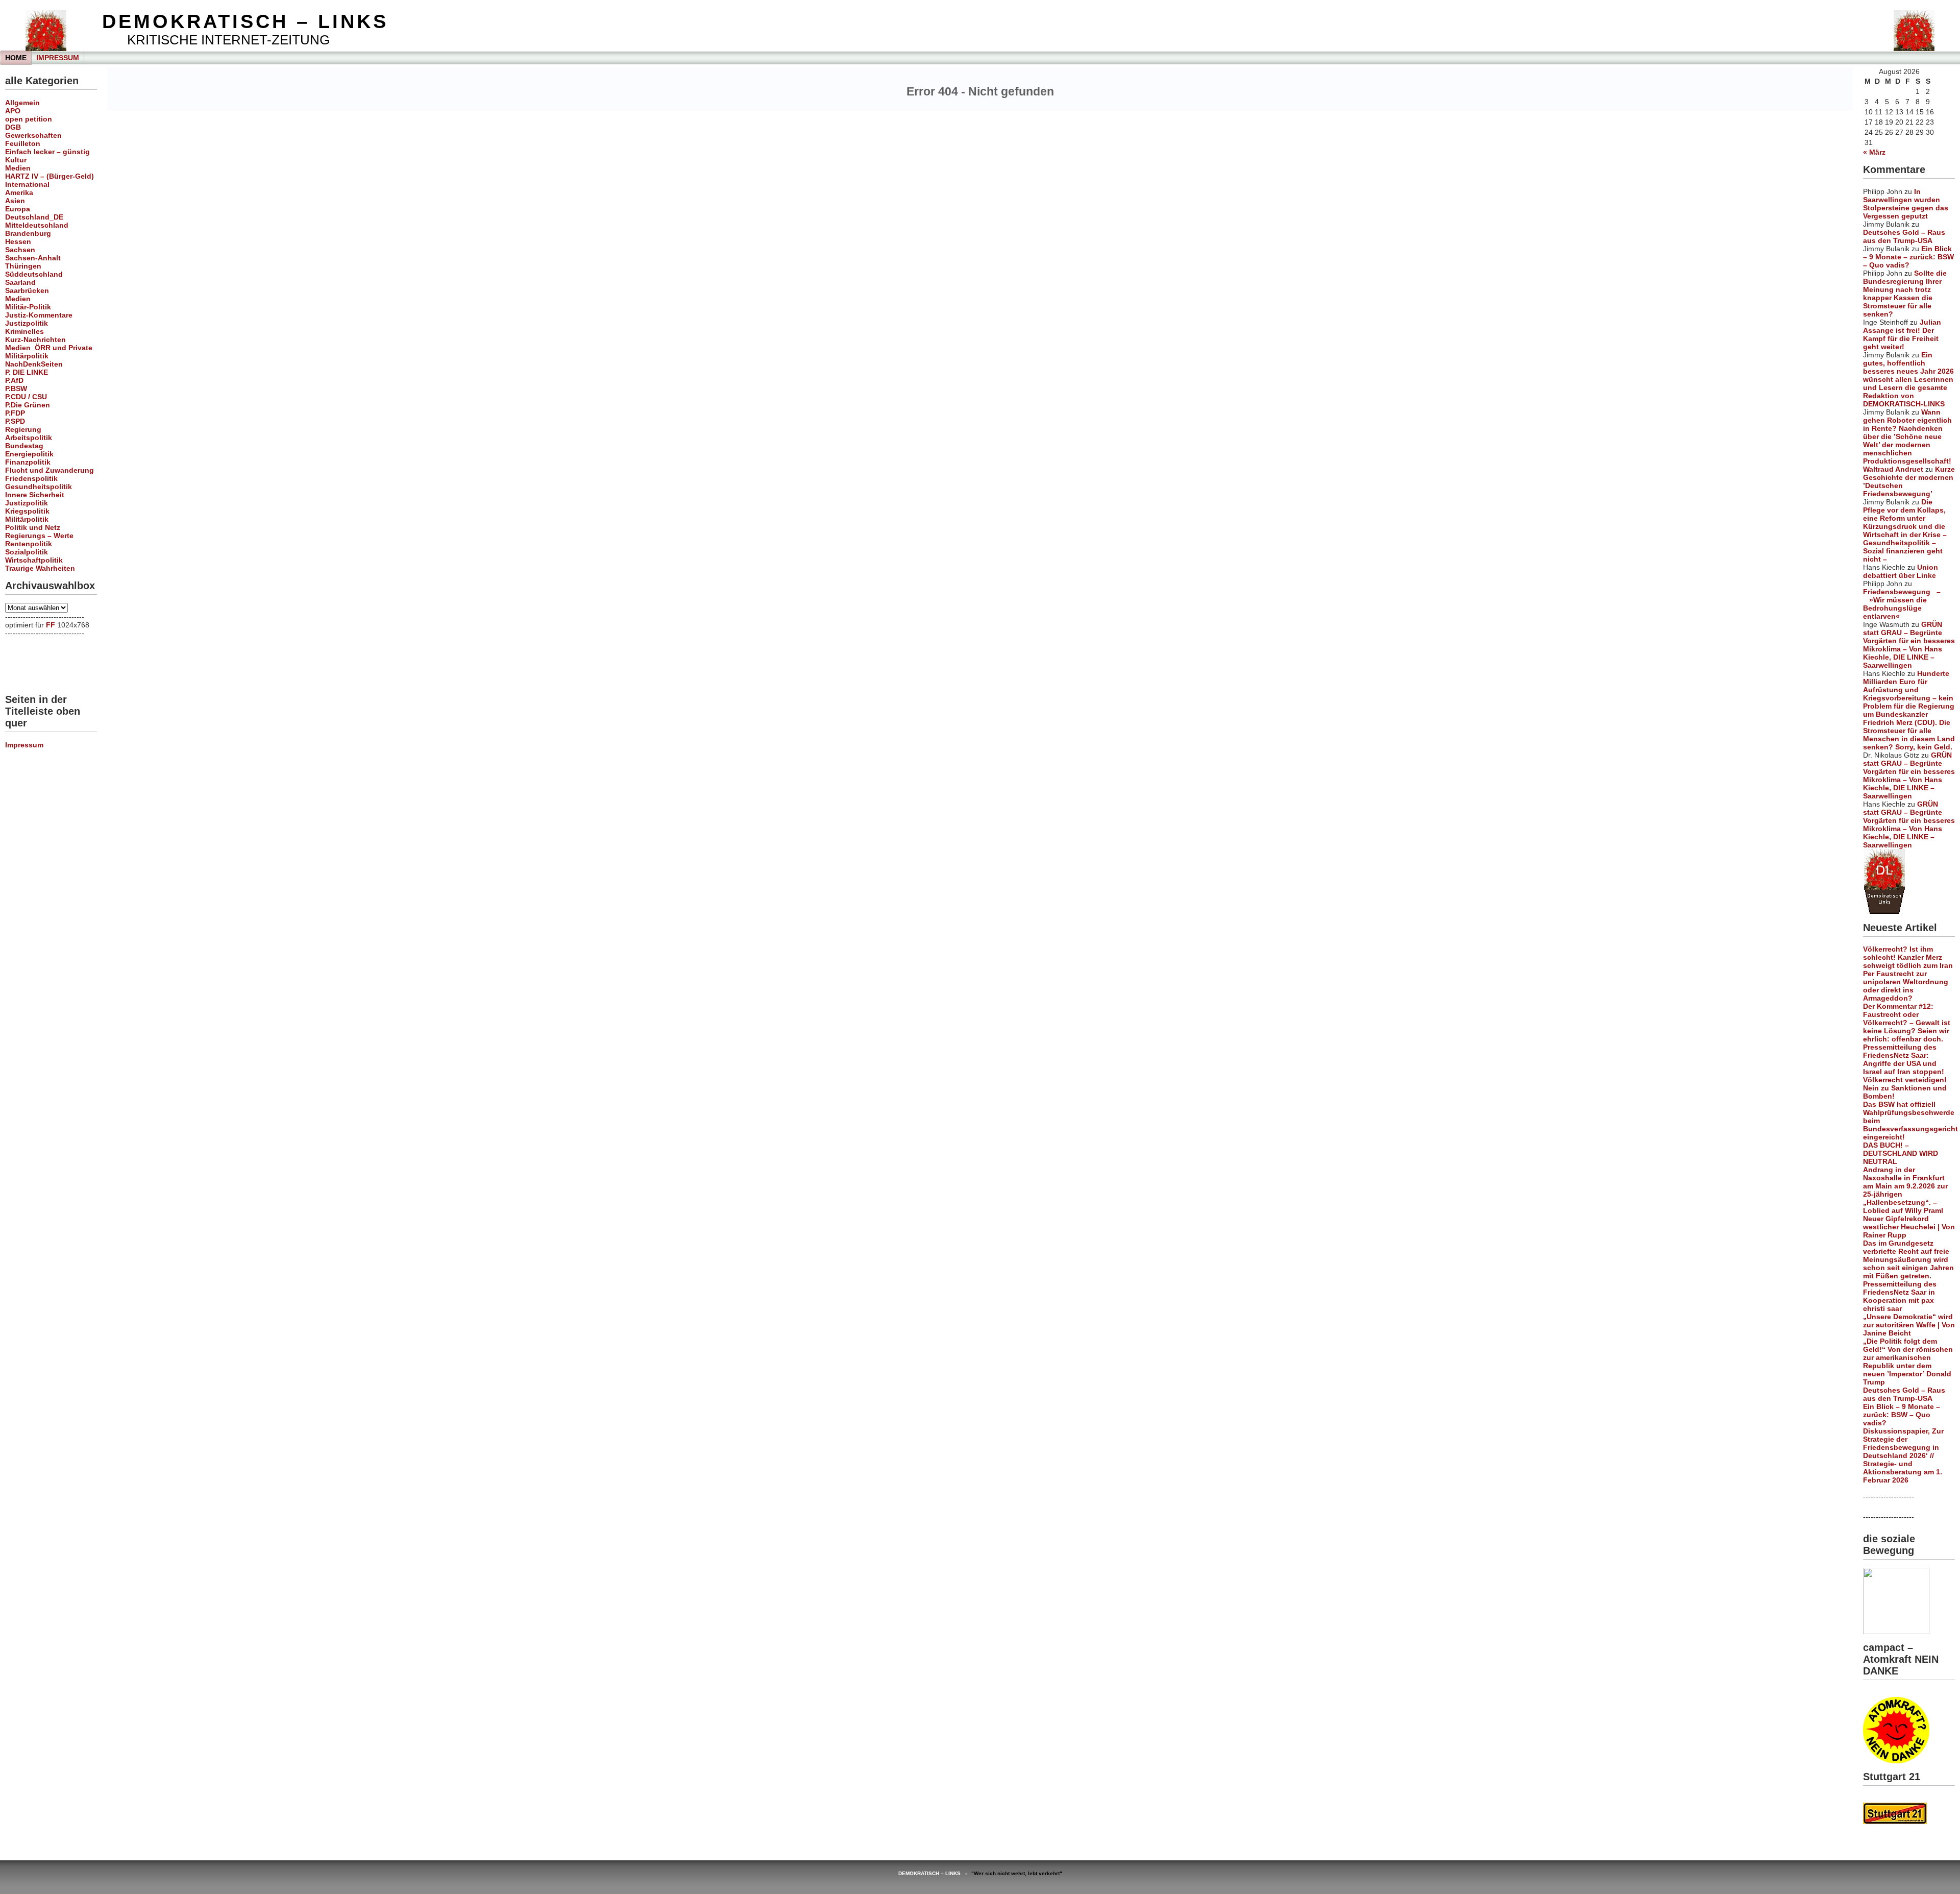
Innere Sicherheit (35, 495)
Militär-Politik (28, 307)
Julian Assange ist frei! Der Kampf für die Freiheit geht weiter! (1902, 334)
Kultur (16, 160)
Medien (18, 168)
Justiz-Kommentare (39, 315)
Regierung (23, 429)
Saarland (20, 282)
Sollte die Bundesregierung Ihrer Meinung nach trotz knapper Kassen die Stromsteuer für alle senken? (1905, 294)
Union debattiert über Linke (1901, 571)
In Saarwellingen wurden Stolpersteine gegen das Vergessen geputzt (1906, 204)
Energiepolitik (29, 454)
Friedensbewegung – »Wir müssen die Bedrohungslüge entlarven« (1902, 604)
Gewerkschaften (33, 135)
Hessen (18, 241)
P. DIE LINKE (27, 372)
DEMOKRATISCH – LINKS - (935, 1873)
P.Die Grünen (28, 405)
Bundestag (24, 446)
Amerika (19, 192)
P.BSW (16, 388)
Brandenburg (28, 233)
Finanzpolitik (28, 462)
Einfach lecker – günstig (47, 152)
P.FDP (15, 413)
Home (16, 58)
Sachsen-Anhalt (33, 258)
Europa (18, 209)
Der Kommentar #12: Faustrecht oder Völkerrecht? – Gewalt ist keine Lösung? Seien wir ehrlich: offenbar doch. (1907, 1023)
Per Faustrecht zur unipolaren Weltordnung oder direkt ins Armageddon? (1906, 986)
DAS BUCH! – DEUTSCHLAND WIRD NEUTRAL (1901, 1153)
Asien (15, 201)
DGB (13, 127)
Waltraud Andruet (1893, 469)
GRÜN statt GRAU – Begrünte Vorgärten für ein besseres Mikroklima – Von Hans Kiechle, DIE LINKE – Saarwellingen (1909, 645)
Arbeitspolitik (29, 438)
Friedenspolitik (31, 478)
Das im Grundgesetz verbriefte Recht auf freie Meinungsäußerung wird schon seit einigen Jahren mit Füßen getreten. (1908, 1259)
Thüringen (23, 266)
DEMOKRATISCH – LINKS (245, 21)
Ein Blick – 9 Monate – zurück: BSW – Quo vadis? (1908, 257)
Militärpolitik (27, 356)
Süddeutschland (34, 274)
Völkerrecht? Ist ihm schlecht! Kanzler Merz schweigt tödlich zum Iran (1908, 957)
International (27, 184)
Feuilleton (23, 143)
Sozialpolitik (27, 552)
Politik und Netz (33, 527)
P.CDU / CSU (26, 397)
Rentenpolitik (29, 544)
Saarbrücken (27, 290)
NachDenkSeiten (34, 364)
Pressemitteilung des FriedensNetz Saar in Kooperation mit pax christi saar (1900, 1296)
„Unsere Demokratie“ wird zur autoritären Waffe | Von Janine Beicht (1909, 1325)
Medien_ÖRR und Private (49, 348)
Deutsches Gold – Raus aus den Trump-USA (1904, 236)
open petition (29, 119)
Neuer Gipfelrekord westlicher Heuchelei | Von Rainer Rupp (1909, 1227)
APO (13, 111)
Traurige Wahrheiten (40, 568)
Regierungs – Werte (39, 536)
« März (1874, 152)
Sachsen (20, 250)
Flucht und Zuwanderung (50, 470)
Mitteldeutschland (37, 225)
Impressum (58, 58)
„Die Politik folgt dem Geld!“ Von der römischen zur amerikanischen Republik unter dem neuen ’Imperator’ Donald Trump (1908, 1362)
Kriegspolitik (27, 511)
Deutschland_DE (34, 217)
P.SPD (15, 421)
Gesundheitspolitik (39, 487)
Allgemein (22, 103)
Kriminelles (24, 331)
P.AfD (14, 380)
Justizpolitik (27, 323)
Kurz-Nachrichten (35, 339)
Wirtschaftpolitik (34, 560)
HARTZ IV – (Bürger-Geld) (50, 176)
